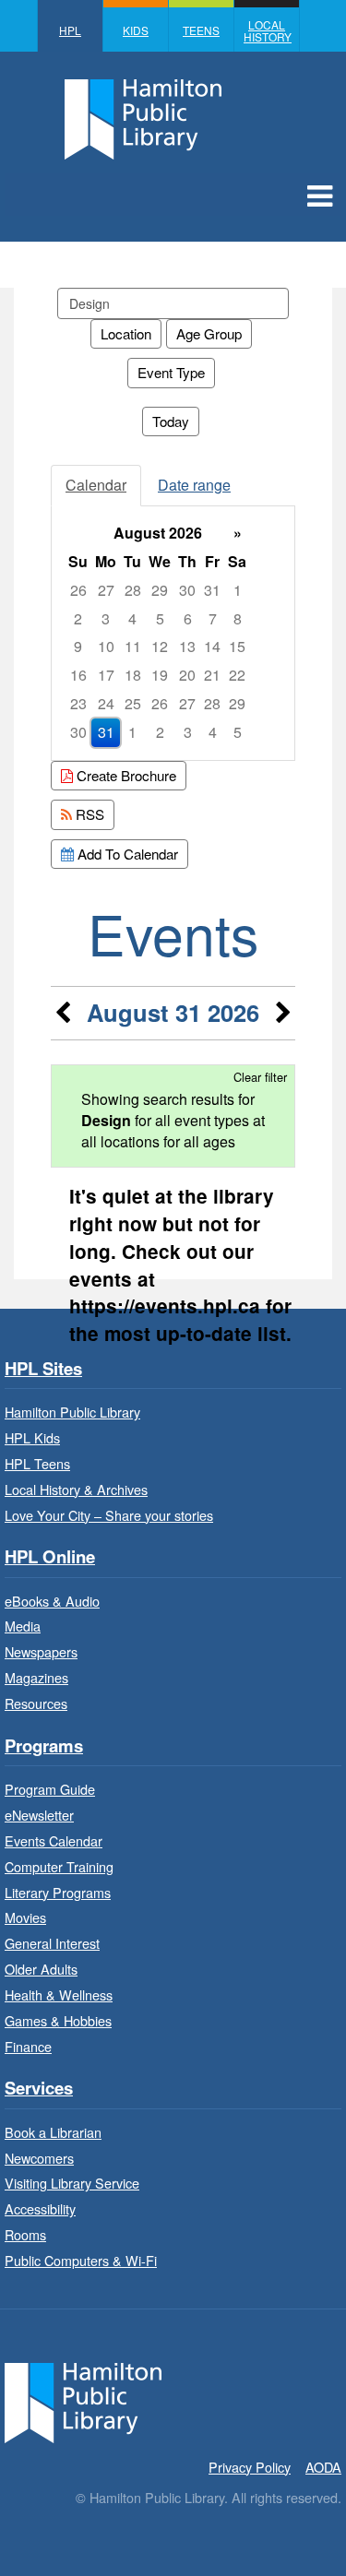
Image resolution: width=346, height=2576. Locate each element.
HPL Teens (37, 1463)
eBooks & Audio (52, 1601)
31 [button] (212, 590)
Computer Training (59, 1866)
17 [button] (106, 675)
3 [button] (106, 618)
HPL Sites (43, 1369)
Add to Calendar (126, 854)
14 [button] (212, 646)
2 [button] (78, 618)
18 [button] (133, 675)
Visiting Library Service (72, 2183)
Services (39, 2089)
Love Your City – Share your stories (109, 1515)
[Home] (83, 2400)
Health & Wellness (59, 1994)
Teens (201, 30)
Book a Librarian (53, 2132)
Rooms (25, 2234)
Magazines (36, 1677)
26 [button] (78, 590)
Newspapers (41, 1651)
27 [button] (106, 590)
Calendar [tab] (96, 485)
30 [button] (187, 590)
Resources (36, 1703)
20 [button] (187, 675)
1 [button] (238, 590)
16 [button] (78, 675)
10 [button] (106, 646)
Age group (209, 333)
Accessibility (40, 2208)
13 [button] (187, 646)
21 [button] (212, 675)
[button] (320, 195)
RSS (88, 814)
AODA (323, 2467)
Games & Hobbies (58, 2020)
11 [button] (133, 646)
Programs (44, 1746)
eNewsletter (39, 1815)
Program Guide (50, 1789)
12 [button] (160, 646)
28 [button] (133, 590)
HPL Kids (32, 1437)
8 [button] (238, 618)
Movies (25, 1917)
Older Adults (41, 1969)
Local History (268, 30)
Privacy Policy (250, 2467)
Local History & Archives (76, 1489)
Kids (136, 30)
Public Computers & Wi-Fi (81, 2260)
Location (126, 333)
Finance (28, 2046)
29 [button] (160, 590)
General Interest (52, 1943)
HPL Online (50, 1557)
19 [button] (160, 675)
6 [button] (188, 618)
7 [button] (213, 618)
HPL (70, 30)
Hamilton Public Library (72, 1412)
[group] (173, 633)
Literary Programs (58, 1892)
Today (171, 421)
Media (23, 1626)
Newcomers (39, 2158)
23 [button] (78, 703)
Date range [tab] (194, 485)
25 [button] (133, 703)
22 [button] (237, 675)
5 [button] (160, 618)
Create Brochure (125, 775)
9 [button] (78, 646)
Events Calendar (54, 1840)
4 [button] (132, 618)
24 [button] (106, 703)
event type (171, 372)
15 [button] (237, 646)
